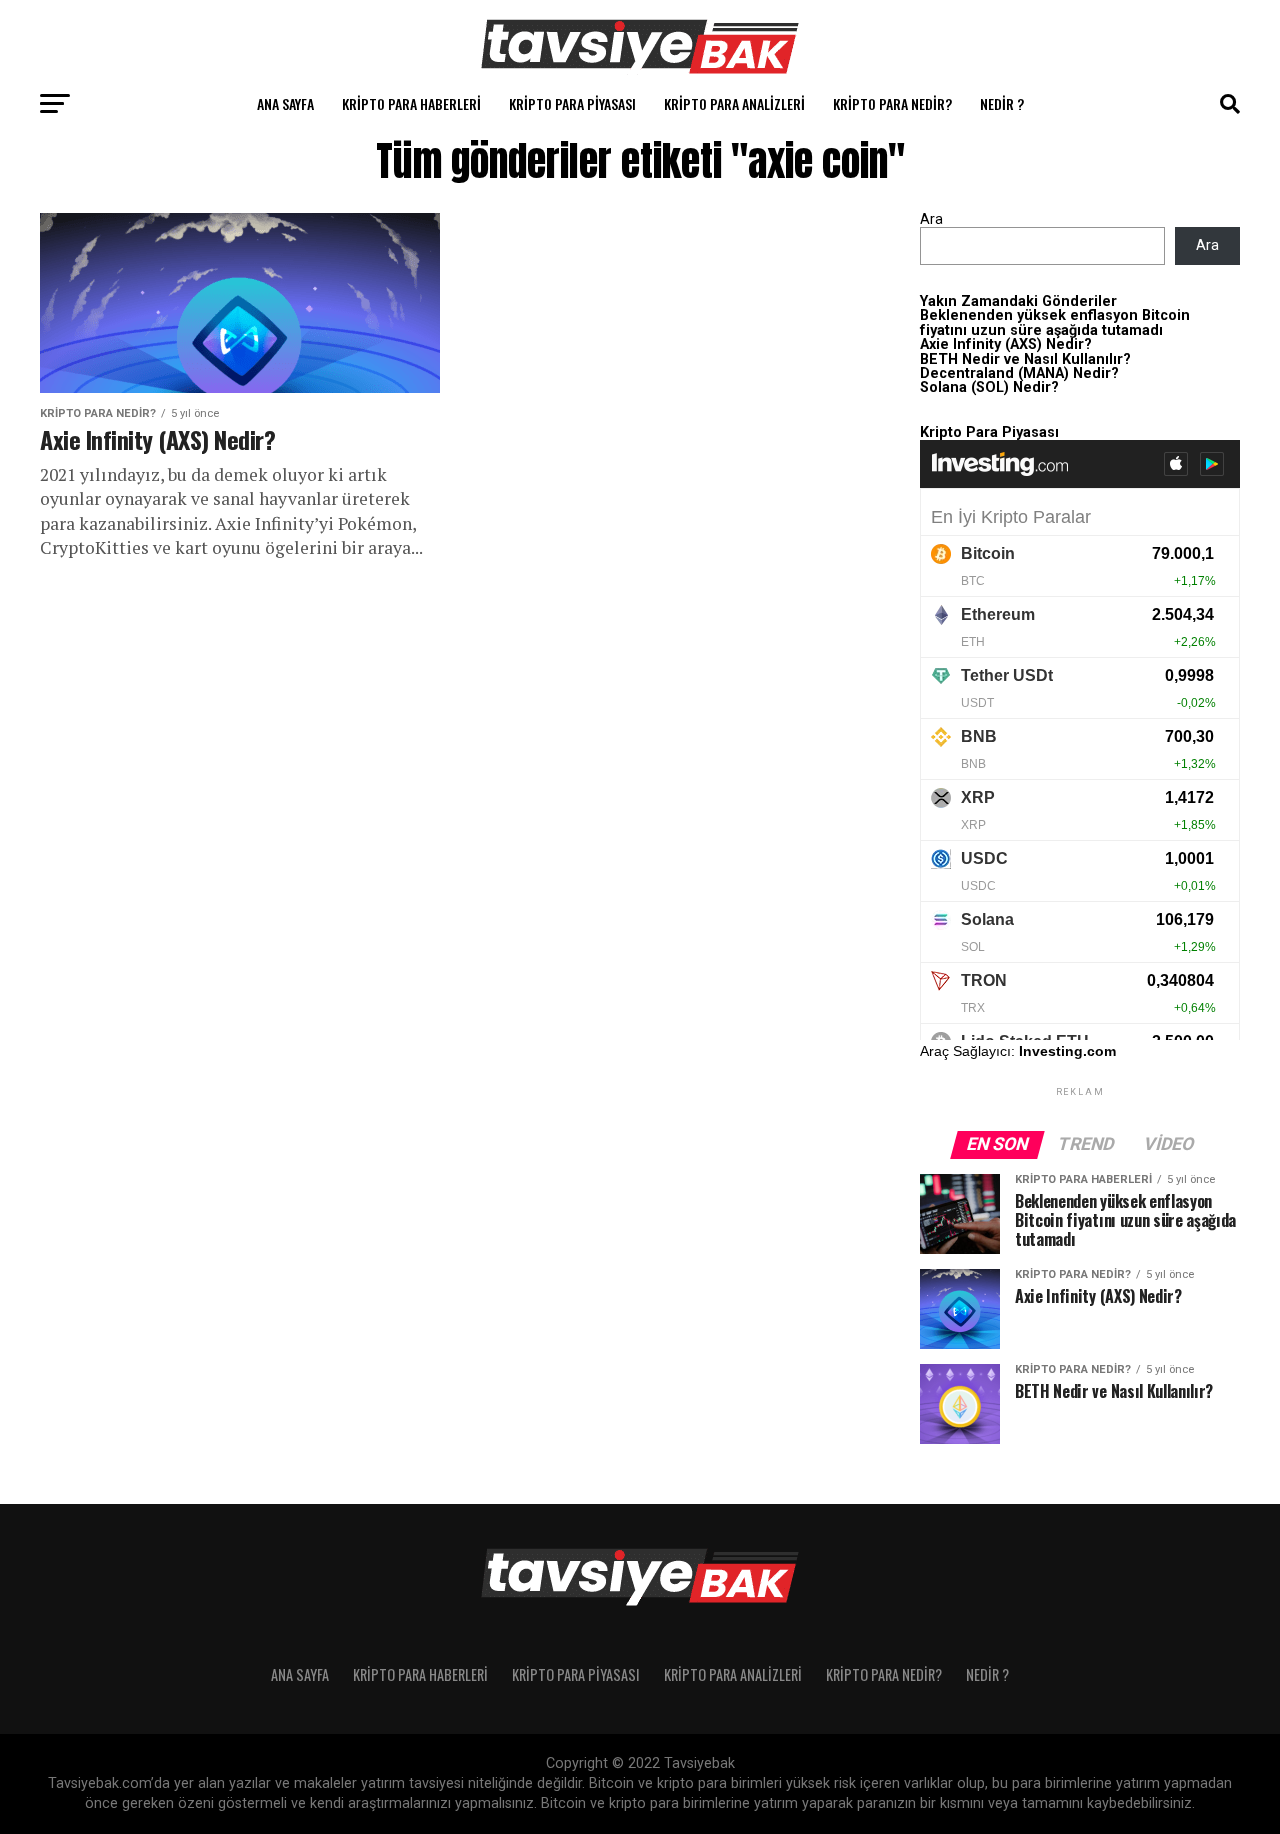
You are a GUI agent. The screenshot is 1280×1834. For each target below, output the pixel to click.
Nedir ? (1002, 103)
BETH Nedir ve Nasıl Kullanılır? (1025, 359)
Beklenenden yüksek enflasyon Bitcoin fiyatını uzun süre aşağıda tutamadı (1055, 322)
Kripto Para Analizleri (734, 103)
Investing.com (1067, 1051)
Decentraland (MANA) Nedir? (1019, 373)
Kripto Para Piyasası (572, 103)
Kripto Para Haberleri (411, 103)
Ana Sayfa (285, 103)
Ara (931, 219)
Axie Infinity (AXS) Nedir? (1006, 344)
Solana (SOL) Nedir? (989, 387)
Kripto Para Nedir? (892, 103)
